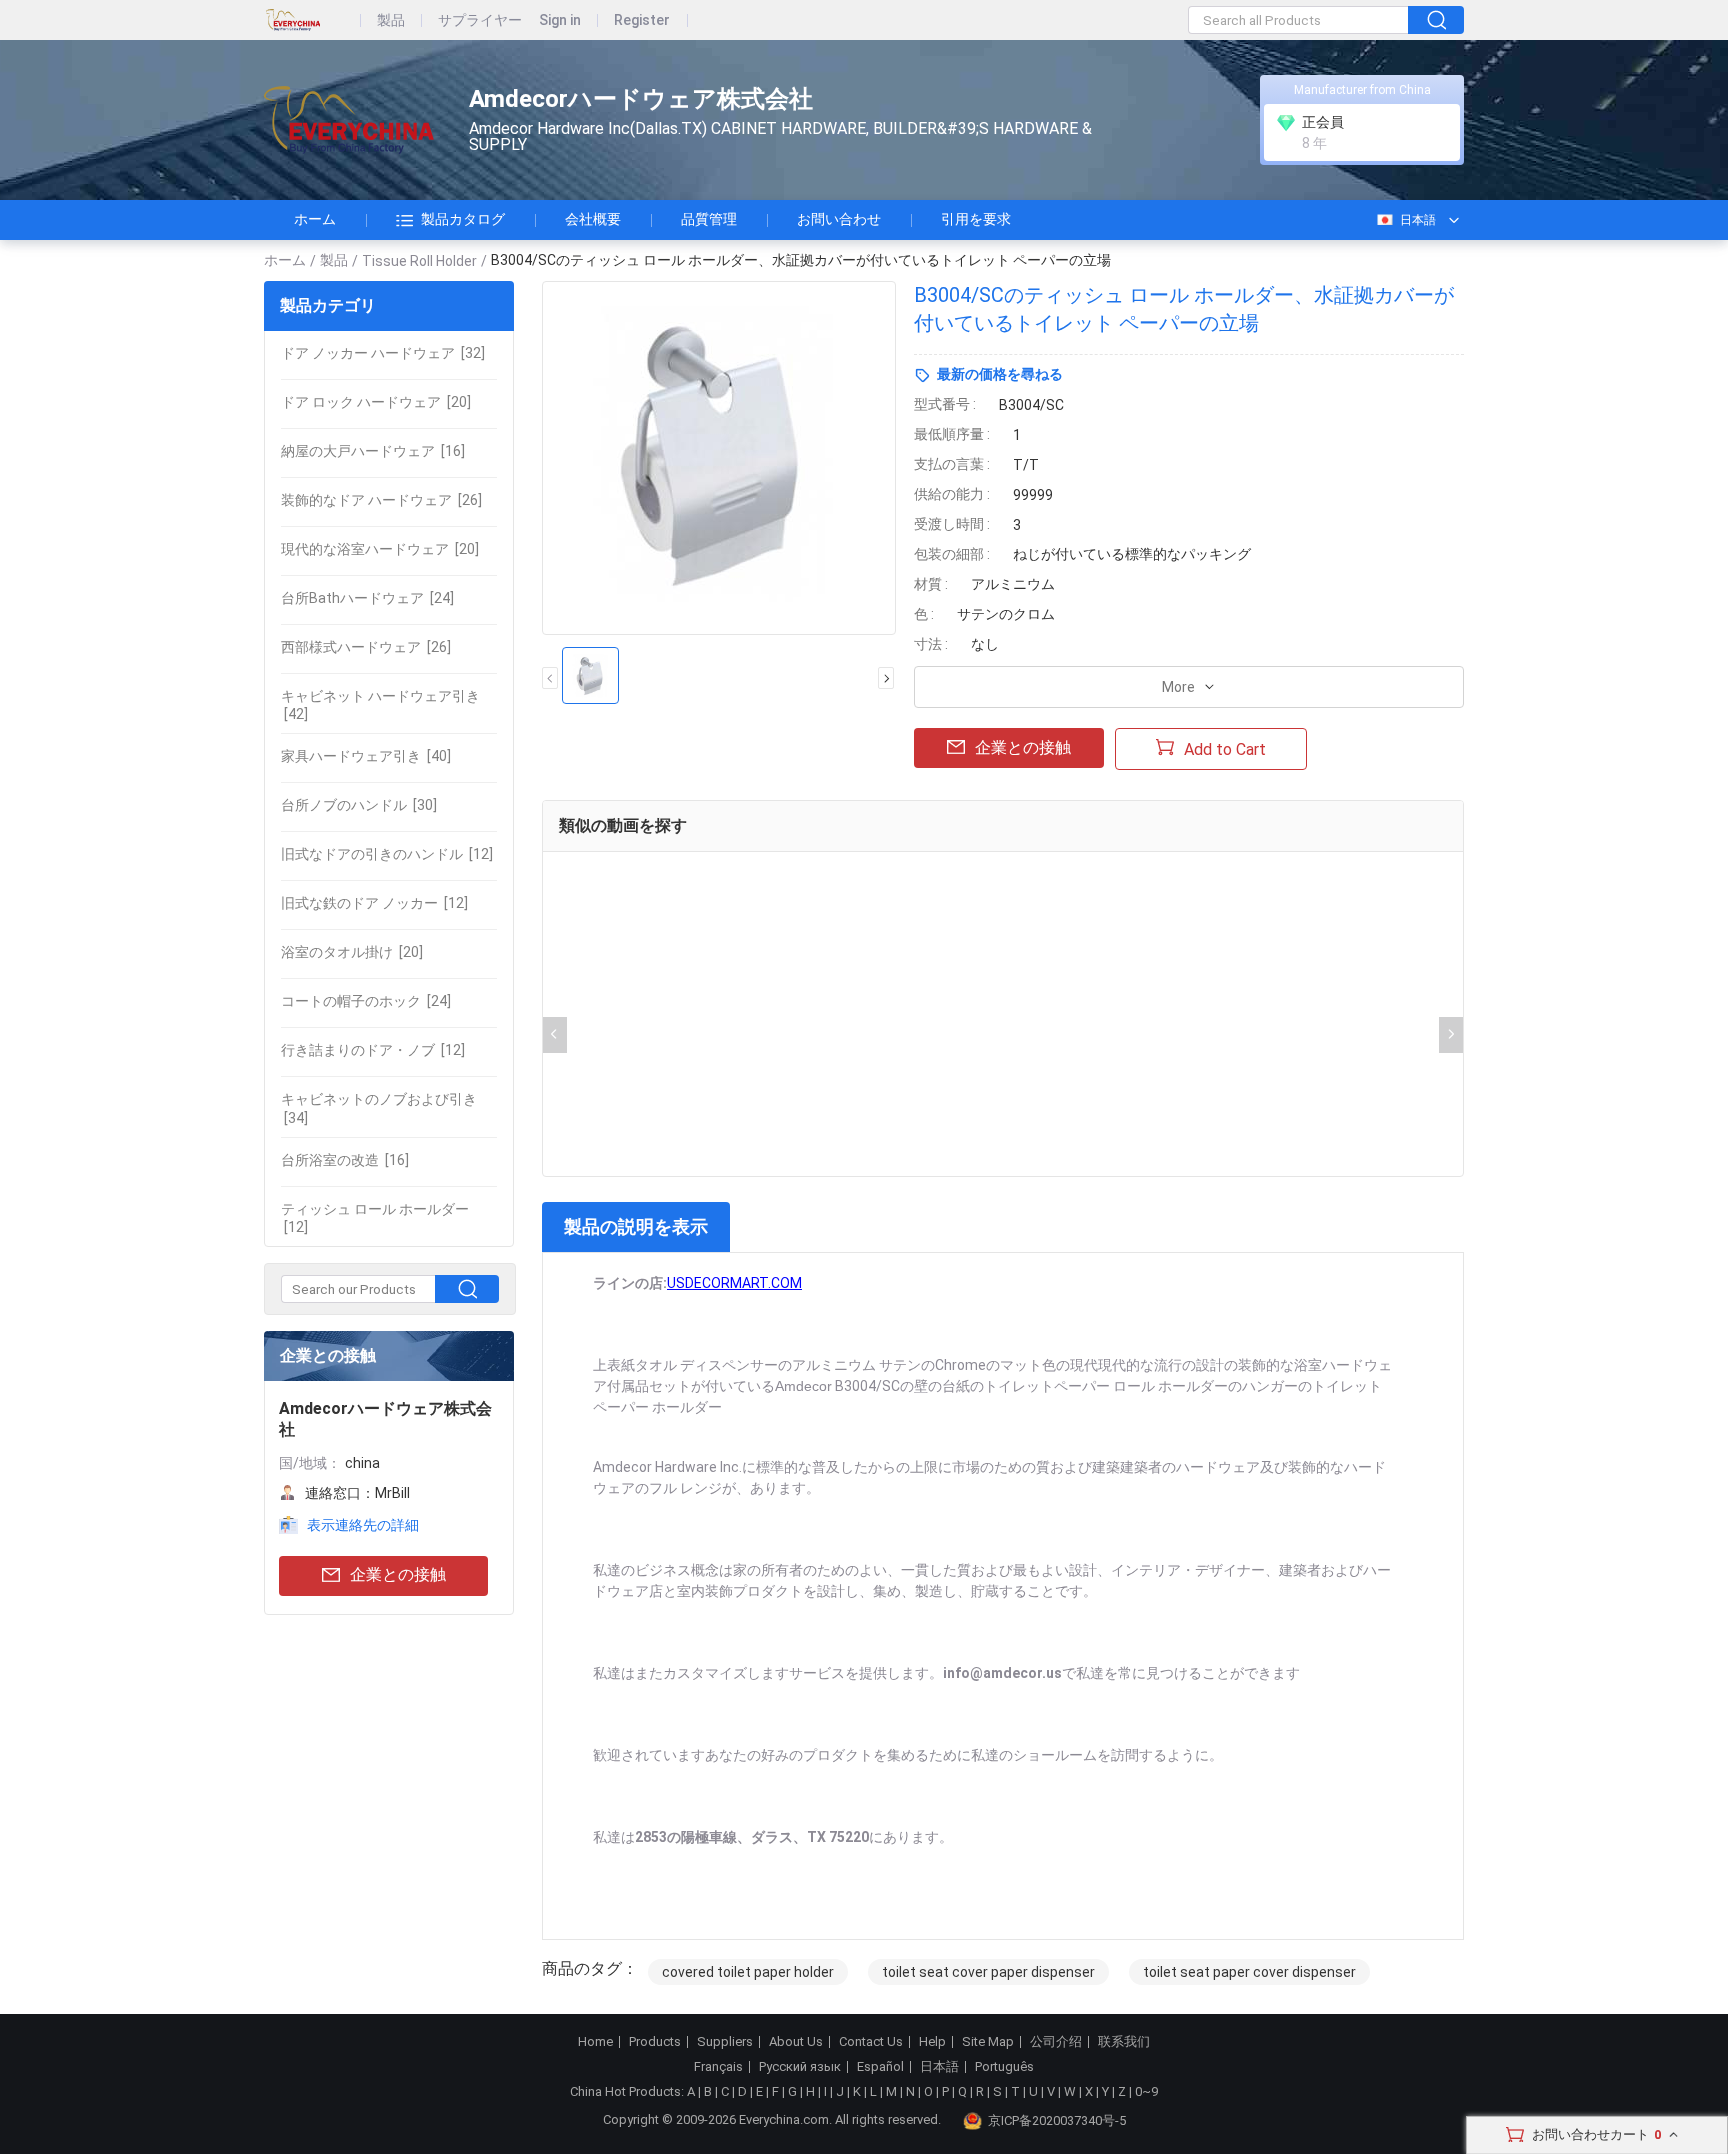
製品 (391, 20)
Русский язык (800, 2067)
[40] (366, 756)
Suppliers (725, 2042)
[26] (381, 500)
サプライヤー (480, 20)
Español (880, 2067)
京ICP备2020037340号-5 (1057, 2120)
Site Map (988, 2042)
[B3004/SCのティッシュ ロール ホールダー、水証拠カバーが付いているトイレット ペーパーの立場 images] (719, 458)
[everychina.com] (312, 20)
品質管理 (709, 219)
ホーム (315, 219)
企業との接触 (398, 1574)
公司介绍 (1056, 2042)
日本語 (1418, 220)
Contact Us (871, 2042)
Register (642, 20)
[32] (383, 353)
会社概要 (593, 219)
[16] (373, 451)
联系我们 (1124, 2042)
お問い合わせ (839, 219)
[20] (376, 402)
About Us (796, 2042)
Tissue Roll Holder (419, 261)
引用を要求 (976, 219)
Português (1004, 2067)
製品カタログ (463, 219)
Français (718, 2067)
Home (595, 2042)
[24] (367, 598)
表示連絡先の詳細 (363, 1525)
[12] (387, 854)
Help (932, 2042)
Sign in (560, 20)
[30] (359, 805)
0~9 (1146, 2091)
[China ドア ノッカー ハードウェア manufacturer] (349, 120)
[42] (380, 705)
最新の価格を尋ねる (1000, 374)
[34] (379, 1108)
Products (655, 2042)
